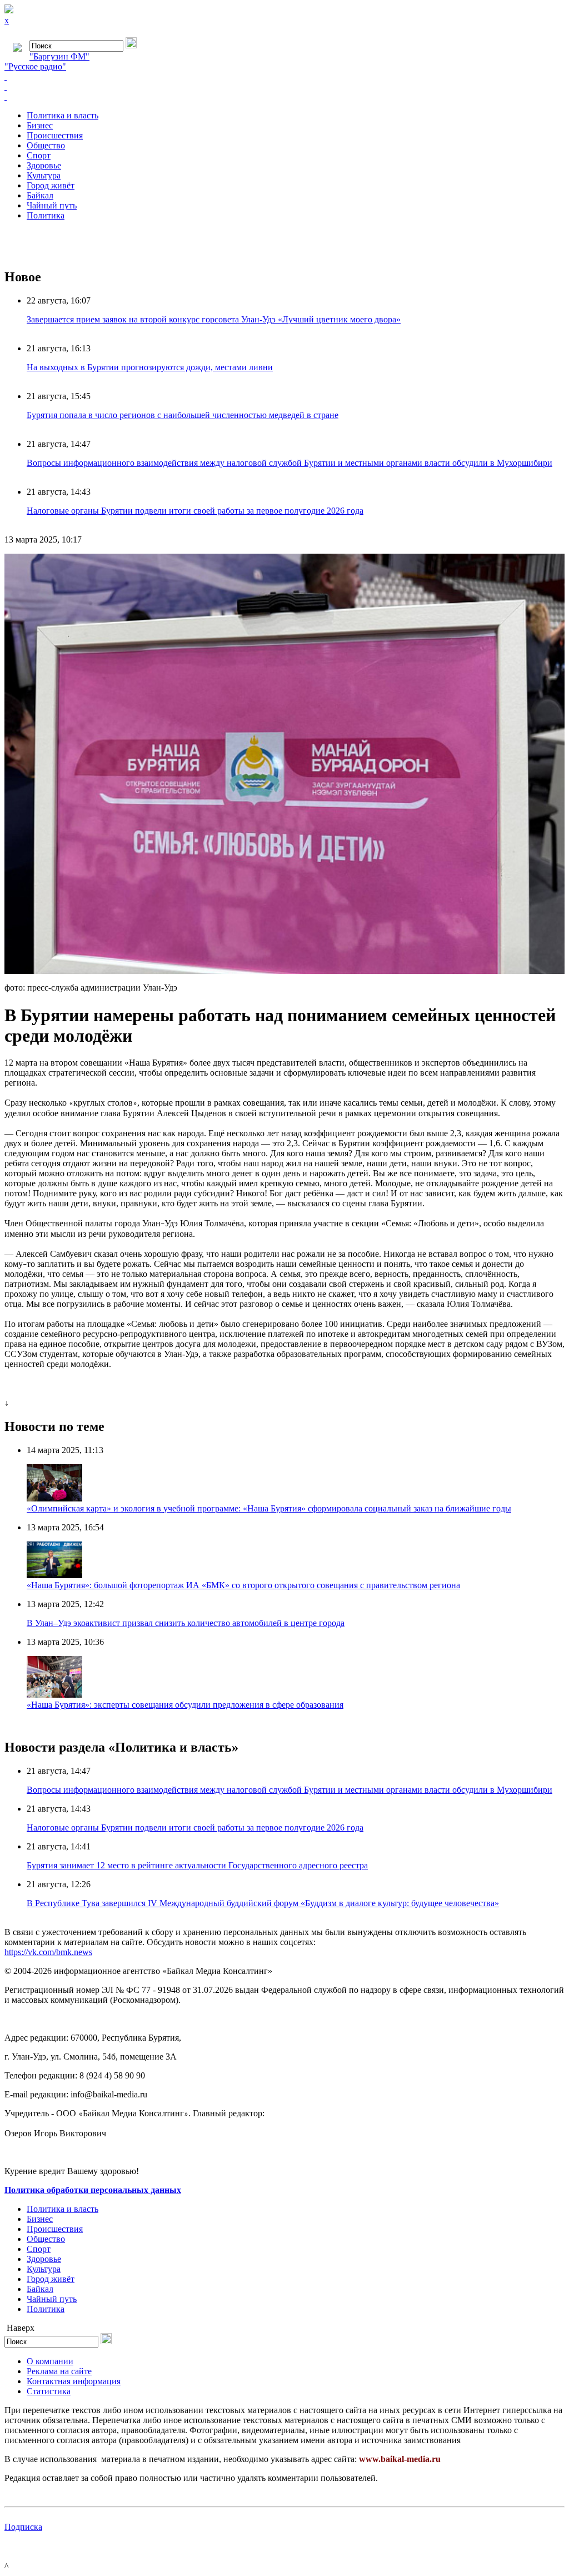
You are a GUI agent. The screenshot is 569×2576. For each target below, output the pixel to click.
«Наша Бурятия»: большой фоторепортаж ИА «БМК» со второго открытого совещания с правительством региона (243, 1585)
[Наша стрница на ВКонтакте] (284, 77)
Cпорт (39, 155)
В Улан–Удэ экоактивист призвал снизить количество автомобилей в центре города (186, 1623)
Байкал (40, 195)
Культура (44, 175)
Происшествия (55, 135)
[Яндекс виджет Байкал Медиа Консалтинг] (284, 97)
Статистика (49, 2391)
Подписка (23, 2527)
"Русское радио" (35, 66)
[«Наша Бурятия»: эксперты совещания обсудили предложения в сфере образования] (54, 1695)
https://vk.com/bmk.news (48, 1952)
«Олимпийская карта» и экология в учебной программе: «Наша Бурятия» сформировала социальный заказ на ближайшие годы (269, 1508)
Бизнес (40, 125)
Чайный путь (52, 205)
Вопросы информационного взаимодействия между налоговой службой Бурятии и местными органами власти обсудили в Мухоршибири (290, 463)
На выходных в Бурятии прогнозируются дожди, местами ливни (150, 367)
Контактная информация (74, 2381)
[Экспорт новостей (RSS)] (284, 87)
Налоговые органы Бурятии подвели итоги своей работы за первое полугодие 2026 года (195, 511)
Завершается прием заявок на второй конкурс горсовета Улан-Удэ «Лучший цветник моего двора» (214, 319)
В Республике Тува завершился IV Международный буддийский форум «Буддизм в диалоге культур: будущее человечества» (263, 1903)
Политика (46, 215)
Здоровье (44, 165)
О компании (50, 2361)
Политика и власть (63, 115)
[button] (555, 564)
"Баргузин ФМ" (59, 56)
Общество (46, 145)
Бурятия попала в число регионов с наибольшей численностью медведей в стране (183, 415)
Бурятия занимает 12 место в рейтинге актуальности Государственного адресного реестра (197, 1865)
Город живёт (51, 185)
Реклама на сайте (59, 2371)
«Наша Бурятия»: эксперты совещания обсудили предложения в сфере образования (185, 1705)
